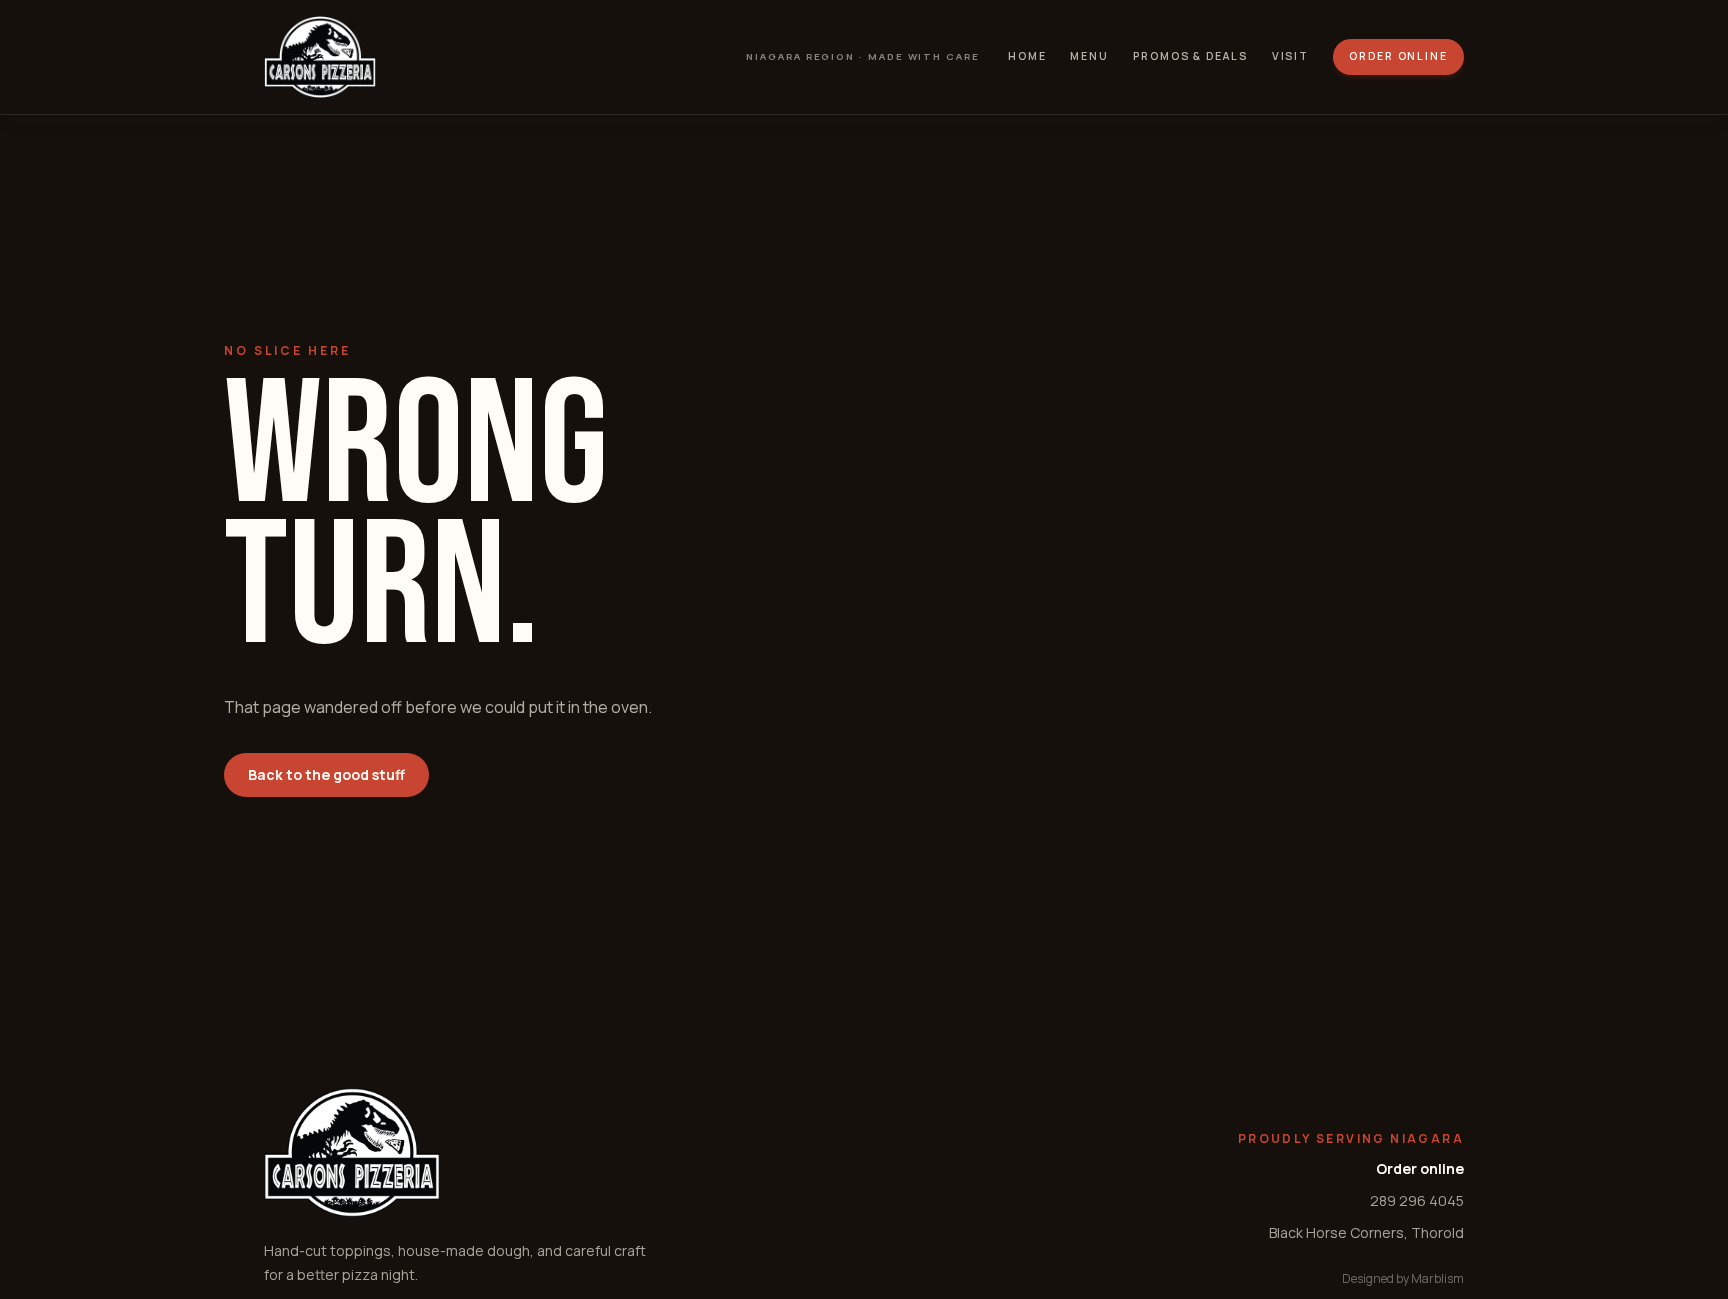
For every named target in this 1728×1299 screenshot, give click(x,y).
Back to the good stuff (326, 774)
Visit (1291, 56)
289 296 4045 (1417, 1200)
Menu (1089, 56)
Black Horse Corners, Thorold (1366, 1232)
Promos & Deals (1190, 56)
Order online (1398, 56)
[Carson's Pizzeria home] (320, 57)
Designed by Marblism (1403, 1278)
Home (1027, 56)
